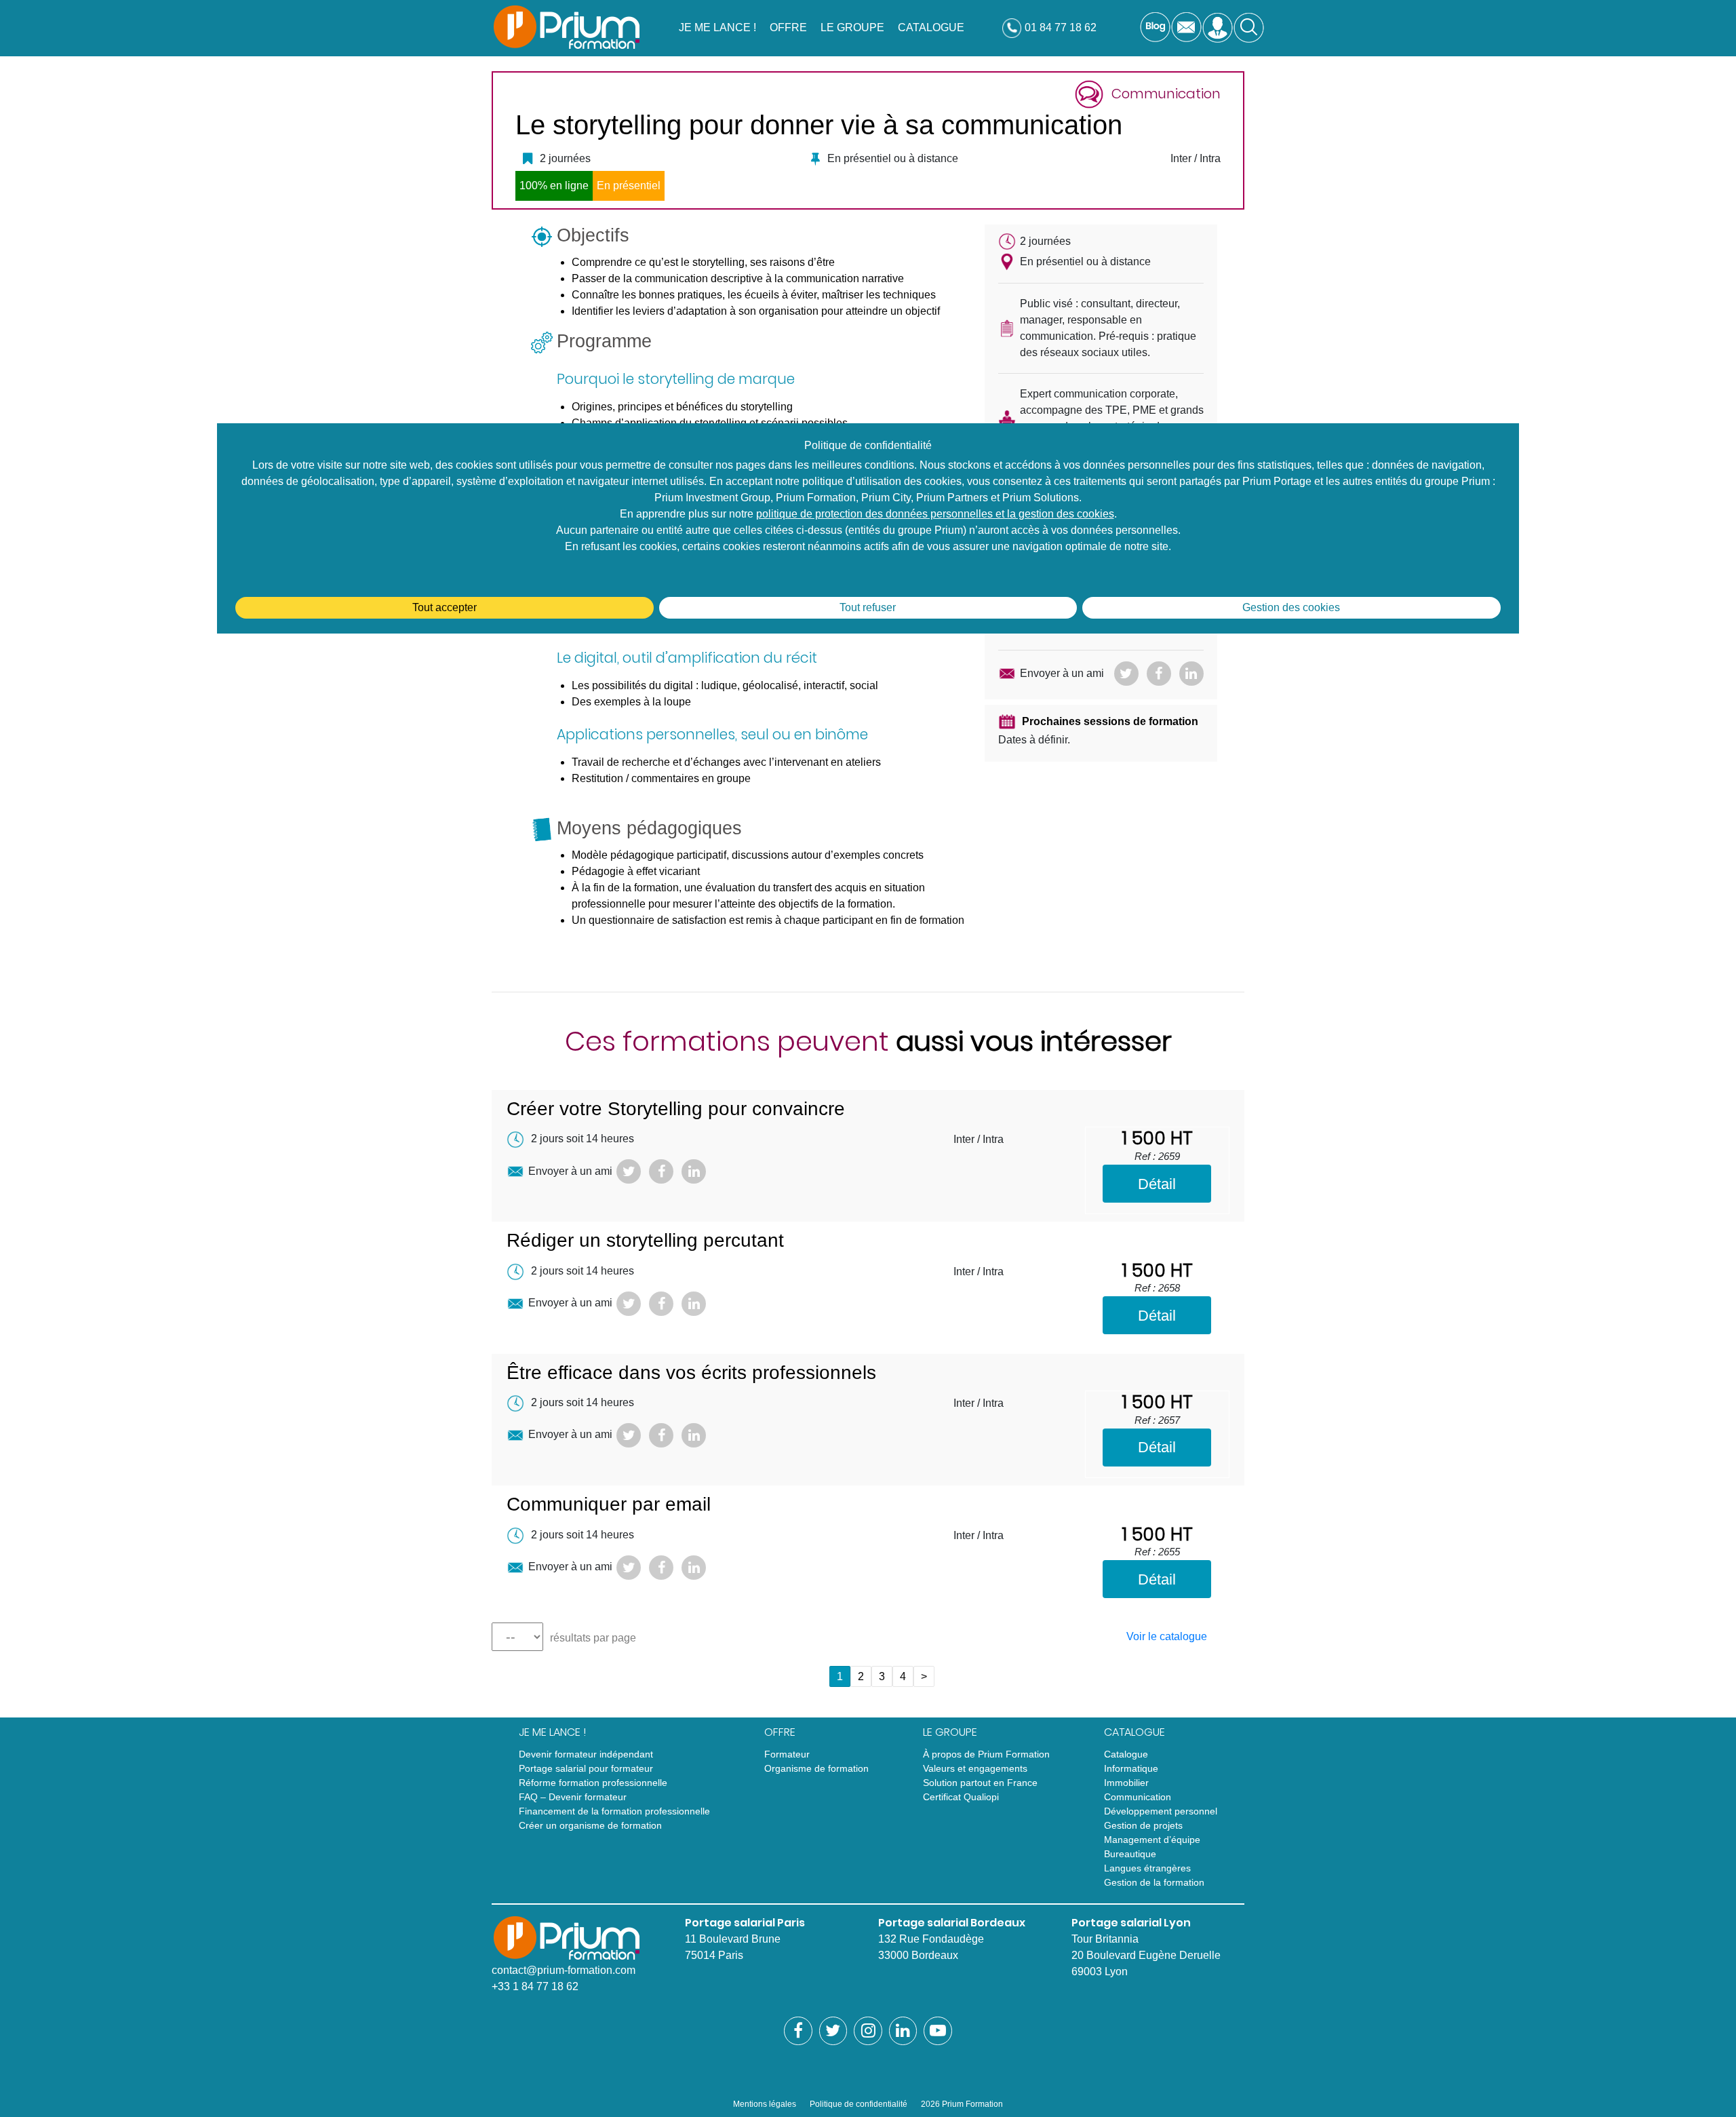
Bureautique (1130, 1854)
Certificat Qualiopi (961, 1797)
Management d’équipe (1152, 1840)
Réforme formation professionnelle (593, 1783)
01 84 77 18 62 (1061, 27)
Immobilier (1126, 1783)
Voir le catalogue (1167, 1636)
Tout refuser (868, 607)
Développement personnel (1161, 1811)
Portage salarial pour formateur (586, 1768)
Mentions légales (765, 2104)
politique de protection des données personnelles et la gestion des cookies (935, 514)
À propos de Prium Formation (986, 1754)
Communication (1138, 1797)
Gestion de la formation (1154, 1882)
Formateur (787, 1754)
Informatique (1131, 1768)
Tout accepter (445, 607)
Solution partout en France (980, 1783)
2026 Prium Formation (962, 2104)
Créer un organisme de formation (590, 1825)
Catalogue (1126, 1754)
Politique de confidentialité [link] (868, 445)
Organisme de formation (816, 1768)
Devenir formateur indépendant (586, 1754)
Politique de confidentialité (859, 2104)
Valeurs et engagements (975, 1768)
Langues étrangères (1147, 1868)
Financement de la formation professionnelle (614, 1811)
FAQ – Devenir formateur (573, 1797)
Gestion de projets (1143, 1825)
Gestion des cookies (1291, 607)
